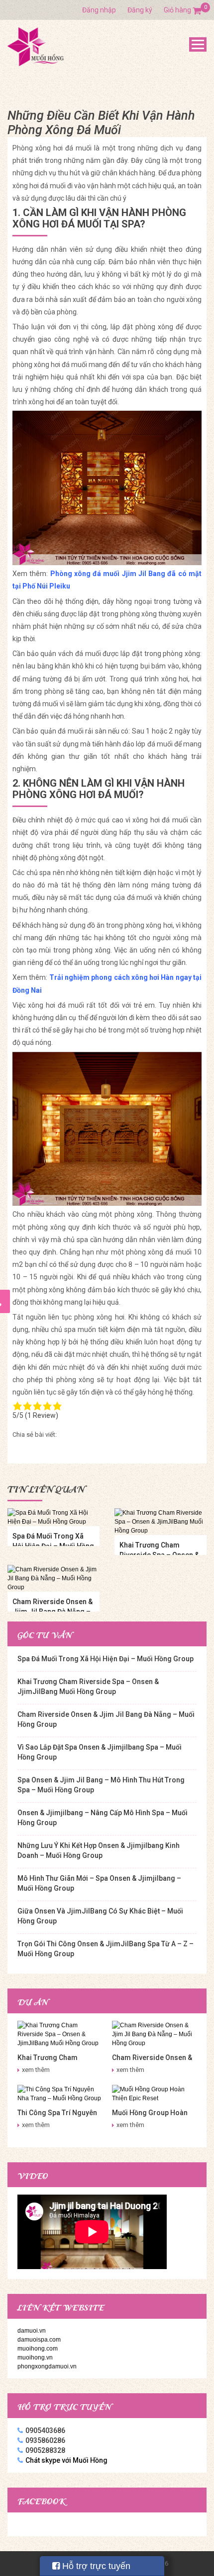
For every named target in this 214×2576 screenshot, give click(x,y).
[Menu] (198, 44)
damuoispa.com (39, 2340)
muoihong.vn (35, 2357)
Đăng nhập (99, 10)
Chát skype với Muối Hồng (66, 2460)
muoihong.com (38, 2349)
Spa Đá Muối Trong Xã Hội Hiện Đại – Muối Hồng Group (106, 1659)
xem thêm (36, 2070)
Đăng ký (140, 10)
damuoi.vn (32, 2331)
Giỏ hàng (183, 10)
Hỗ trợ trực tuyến (95, 2566)
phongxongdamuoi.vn (47, 2366)
